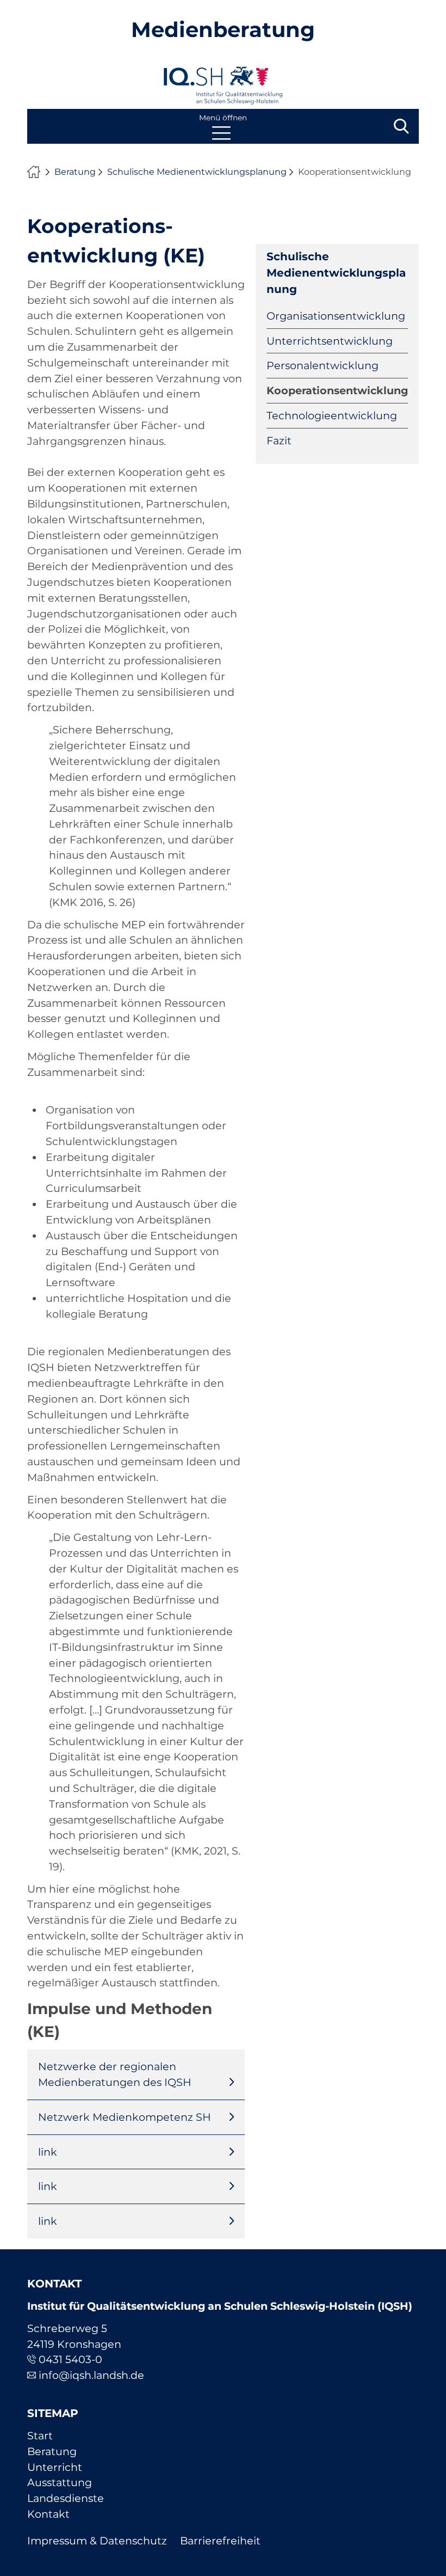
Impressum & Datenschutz (97, 2541)
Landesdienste (66, 2498)
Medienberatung (223, 30)
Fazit (279, 440)
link (48, 2152)
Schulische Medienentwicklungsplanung (197, 172)
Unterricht (55, 2467)
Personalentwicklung (323, 365)
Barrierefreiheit (220, 2541)
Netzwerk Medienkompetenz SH (125, 2117)
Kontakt (48, 2514)
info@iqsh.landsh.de (91, 2375)
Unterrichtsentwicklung (330, 341)
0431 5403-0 (70, 2359)
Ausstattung (60, 2482)
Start (40, 2436)
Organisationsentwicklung (336, 316)
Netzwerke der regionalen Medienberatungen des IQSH (115, 2074)
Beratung (75, 172)
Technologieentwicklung (332, 415)
